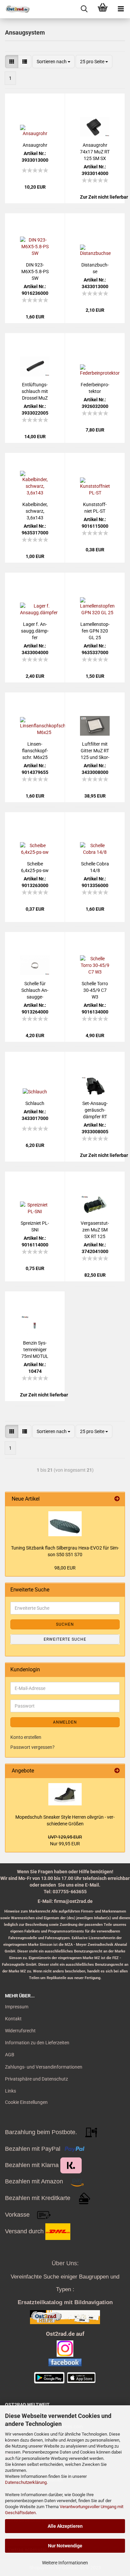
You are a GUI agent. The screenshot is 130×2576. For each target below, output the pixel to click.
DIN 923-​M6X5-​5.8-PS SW (35, 272)
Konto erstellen (26, 1737)
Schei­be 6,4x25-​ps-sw (35, 867)
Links (10, 2091)
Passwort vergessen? (32, 1747)
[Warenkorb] (102, 9)
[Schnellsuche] (84, 9)
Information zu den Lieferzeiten (37, 2043)
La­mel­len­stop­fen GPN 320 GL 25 (95, 631)
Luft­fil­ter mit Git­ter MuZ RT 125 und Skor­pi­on (95, 751)
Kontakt (13, 2019)
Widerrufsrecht (20, 2031)
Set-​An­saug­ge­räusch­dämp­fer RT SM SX (95, 1110)
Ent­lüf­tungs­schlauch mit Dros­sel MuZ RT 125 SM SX (35, 392)
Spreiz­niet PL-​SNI (35, 1226)
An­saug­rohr (35, 145)
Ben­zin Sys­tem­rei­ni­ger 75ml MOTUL (35, 1350)
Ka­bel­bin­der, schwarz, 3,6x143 (35, 511)
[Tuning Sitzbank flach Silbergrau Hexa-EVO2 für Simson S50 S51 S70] (65, 1524)
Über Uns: (65, 2263)
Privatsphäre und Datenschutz (36, 2079)
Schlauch (35, 1103)
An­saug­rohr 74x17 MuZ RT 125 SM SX (95, 152)
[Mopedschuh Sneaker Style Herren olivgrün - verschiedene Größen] (65, 1794)
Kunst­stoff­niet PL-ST (95, 508)
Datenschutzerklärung (26, 2482)
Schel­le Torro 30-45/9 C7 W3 (95, 990)
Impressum (17, 2007)
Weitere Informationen (65, 2563)
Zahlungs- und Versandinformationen (44, 2067)
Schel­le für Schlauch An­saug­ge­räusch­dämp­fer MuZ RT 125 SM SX (35, 991)
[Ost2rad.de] (15, 9)
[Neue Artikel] (117, 1499)
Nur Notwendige (65, 2546)
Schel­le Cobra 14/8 (95, 867)
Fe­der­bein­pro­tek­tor (95, 388)
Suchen (65, 1624)
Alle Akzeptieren (65, 2526)
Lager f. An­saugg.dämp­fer (35, 631)
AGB (10, 2055)
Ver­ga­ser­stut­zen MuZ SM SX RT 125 (95, 1230)
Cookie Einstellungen (26, 2102)
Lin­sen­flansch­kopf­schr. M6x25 (35, 751)
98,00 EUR (65, 1568)
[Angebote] (117, 1771)
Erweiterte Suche (65, 1639)
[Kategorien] (121, 9)
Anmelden (65, 1722)
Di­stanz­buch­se (95, 268)
